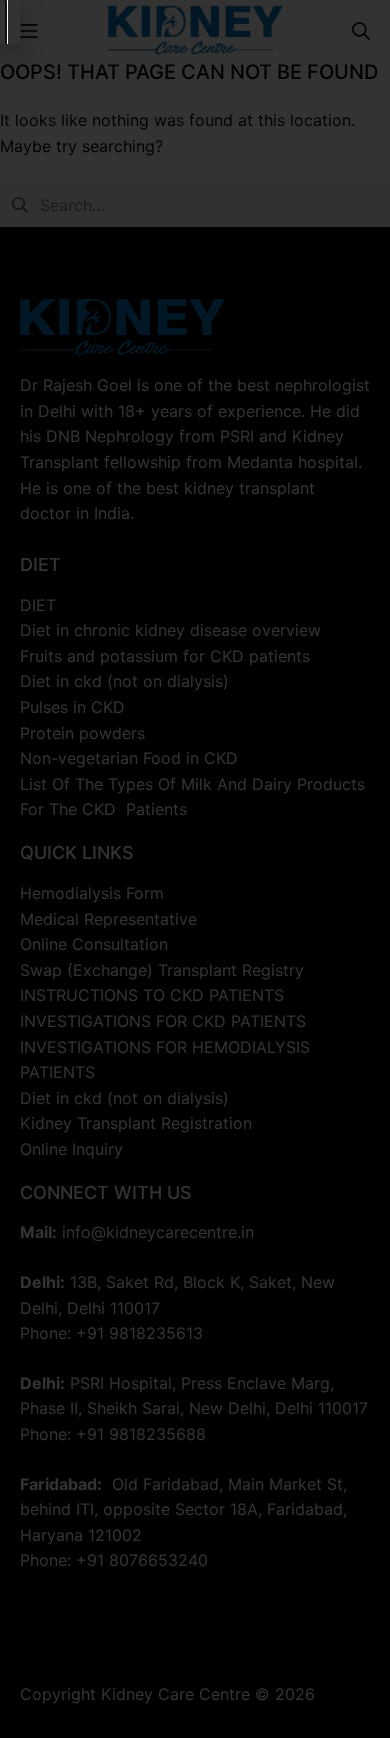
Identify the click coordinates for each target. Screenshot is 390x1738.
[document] (195, 869)
